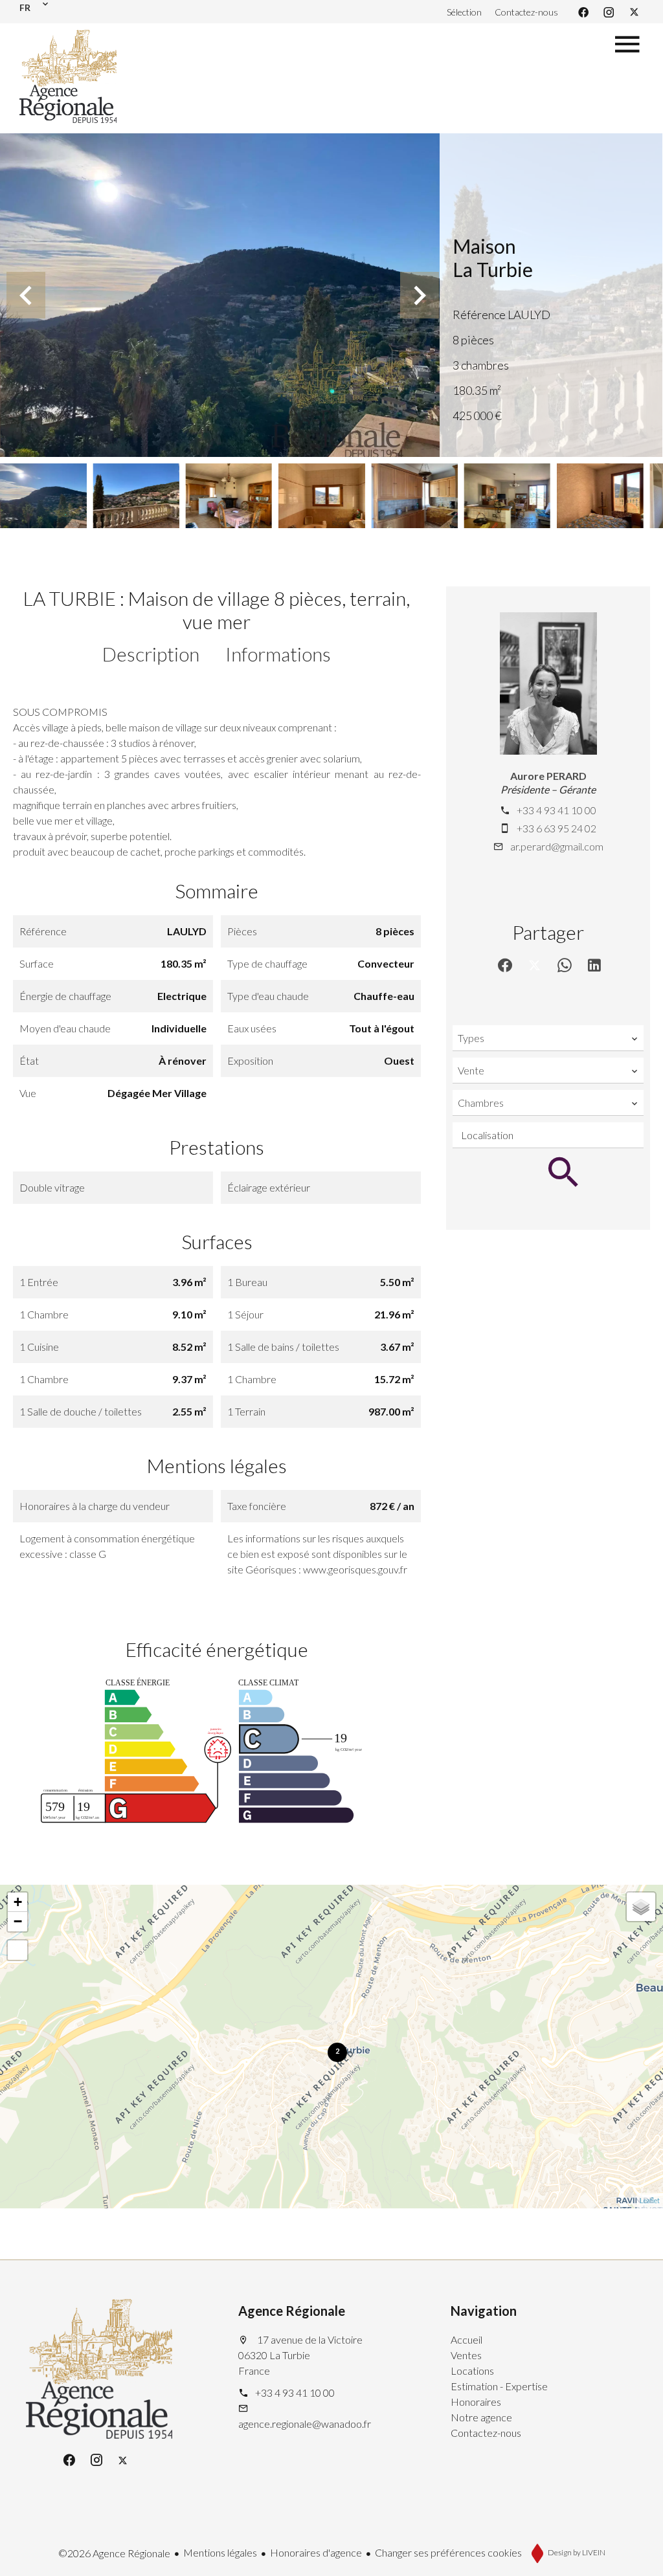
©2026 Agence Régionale (114, 2553)
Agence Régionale (292, 2311)
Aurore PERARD (548, 776)
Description (151, 654)
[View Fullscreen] (17, 1950)
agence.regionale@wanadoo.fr (305, 2424)
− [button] (18, 1921)
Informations (278, 654)
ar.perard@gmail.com (557, 846)
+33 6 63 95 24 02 (556, 828)
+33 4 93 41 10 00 (556, 810)
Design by (576, 2552)
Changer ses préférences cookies (448, 2552)
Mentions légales (220, 2552)
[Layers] (641, 1907)
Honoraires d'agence (316, 2552)
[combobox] (548, 1038)
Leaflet (650, 2200)
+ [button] (18, 1902)
